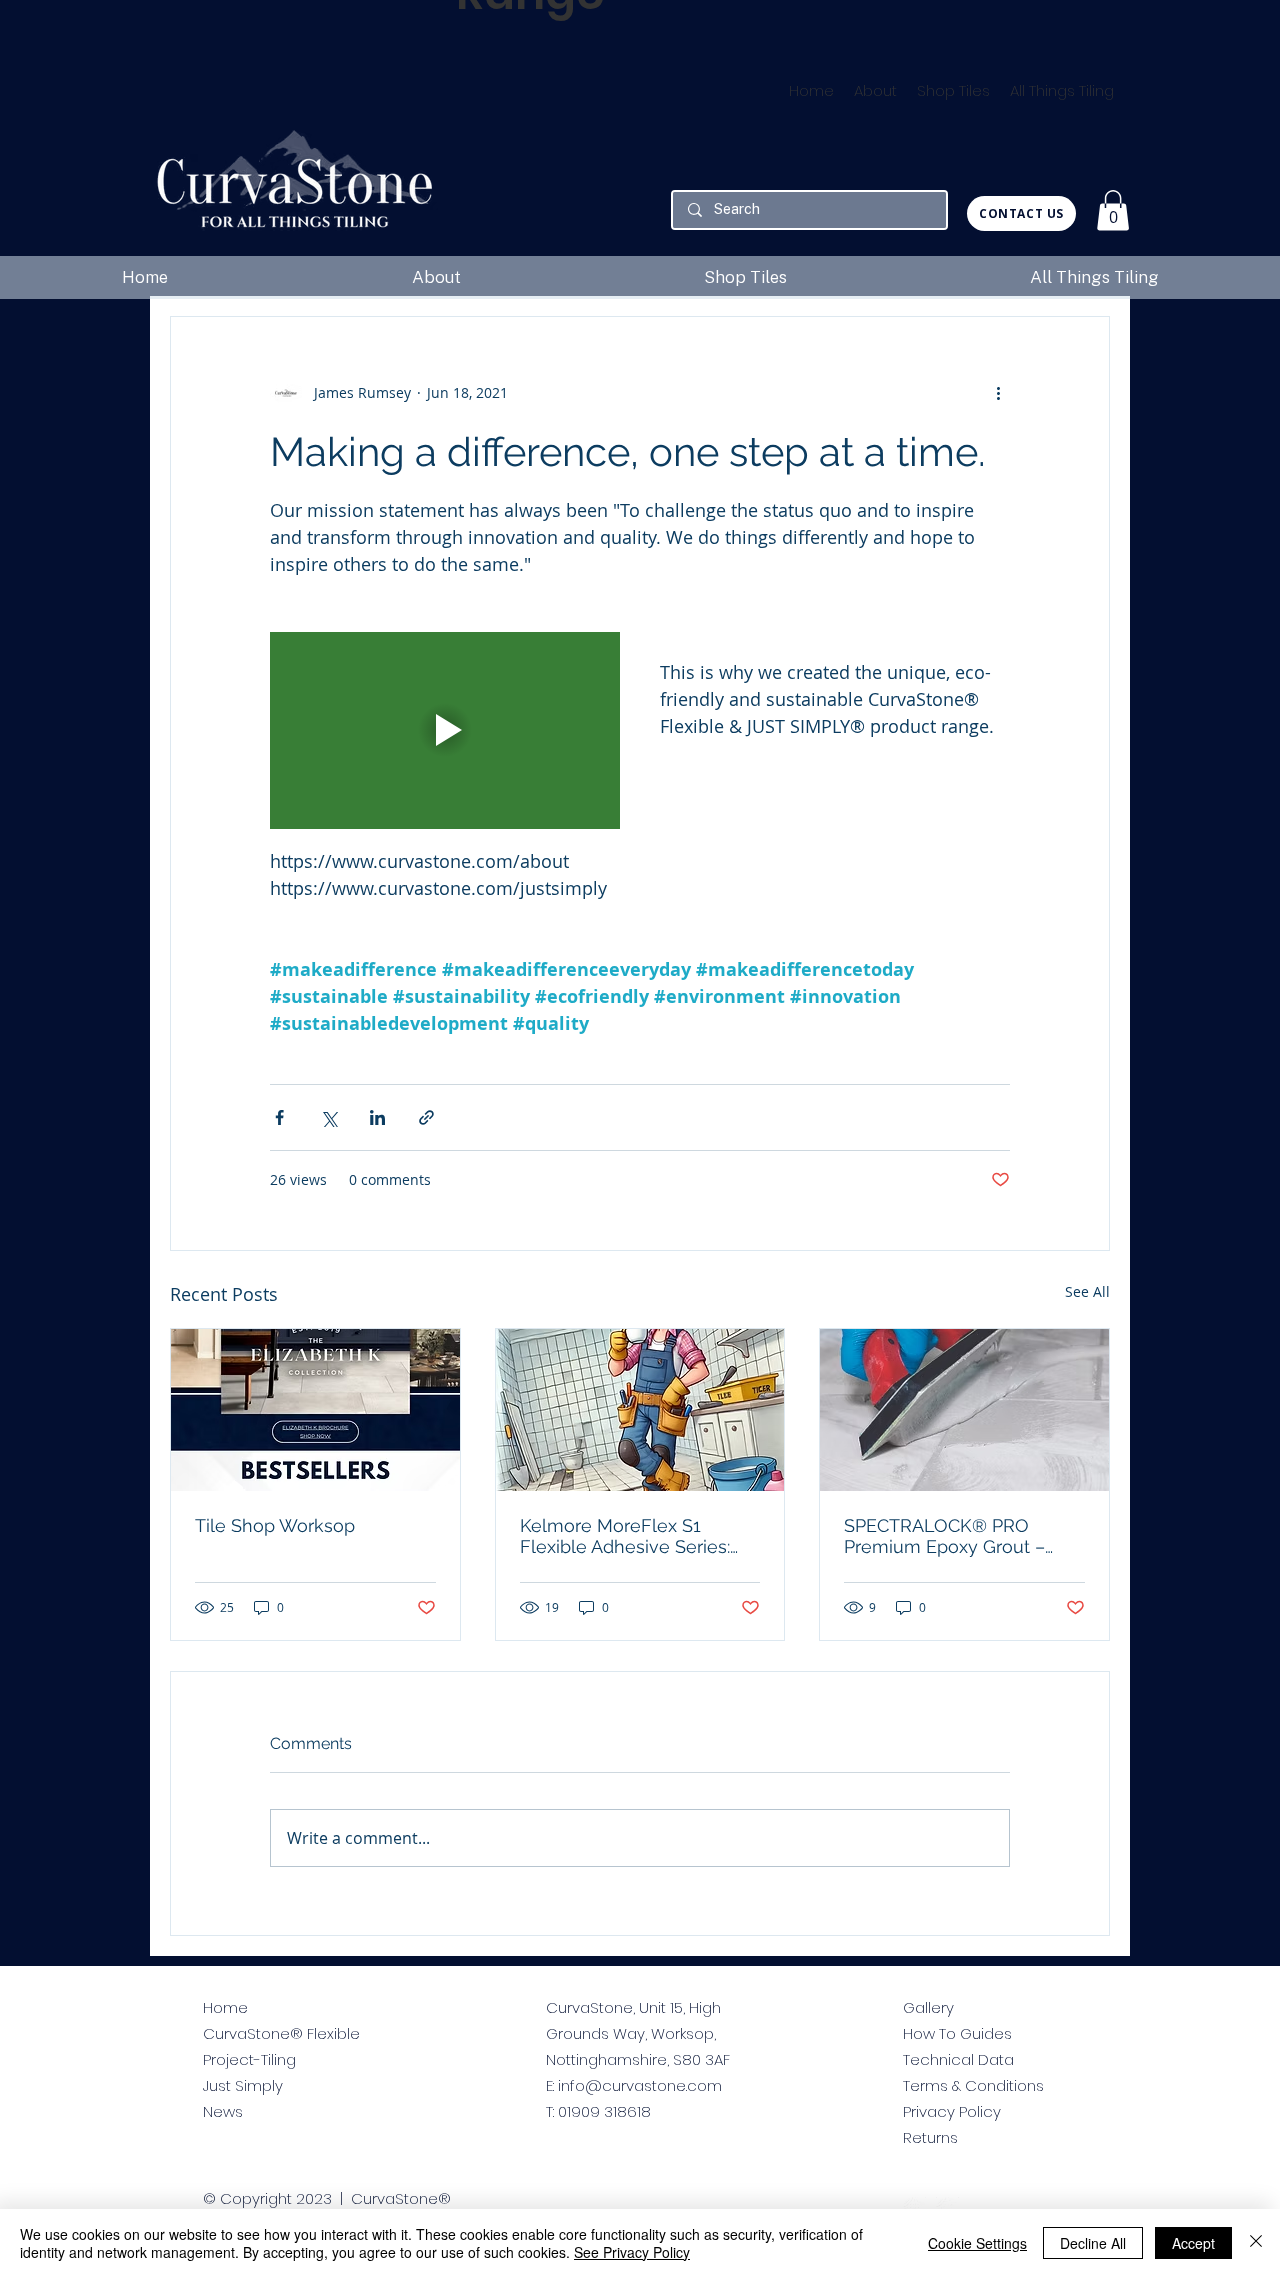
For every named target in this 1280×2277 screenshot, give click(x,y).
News (223, 2111)
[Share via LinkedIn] (377, 1117)
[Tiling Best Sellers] (315, 1410)
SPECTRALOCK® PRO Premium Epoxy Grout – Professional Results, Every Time (958, 1536)
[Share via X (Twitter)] (328, 1117)
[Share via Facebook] (279, 1117)
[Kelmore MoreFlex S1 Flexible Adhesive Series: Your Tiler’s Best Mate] (640, 1410)
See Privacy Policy (632, 2252)
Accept (1193, 2243)
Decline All (1093, 2243)
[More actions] (998, 393)
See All (1087, 1291)
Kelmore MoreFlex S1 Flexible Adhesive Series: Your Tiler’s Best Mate (625, 1536)
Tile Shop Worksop (275, 1525)
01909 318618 (604, 2111)
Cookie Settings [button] (977, 2243)
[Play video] (445, 730)
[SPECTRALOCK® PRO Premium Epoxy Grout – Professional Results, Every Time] (964, 1410)
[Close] (1256, 2243)
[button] (1113, 210)
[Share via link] (426, 1117)
